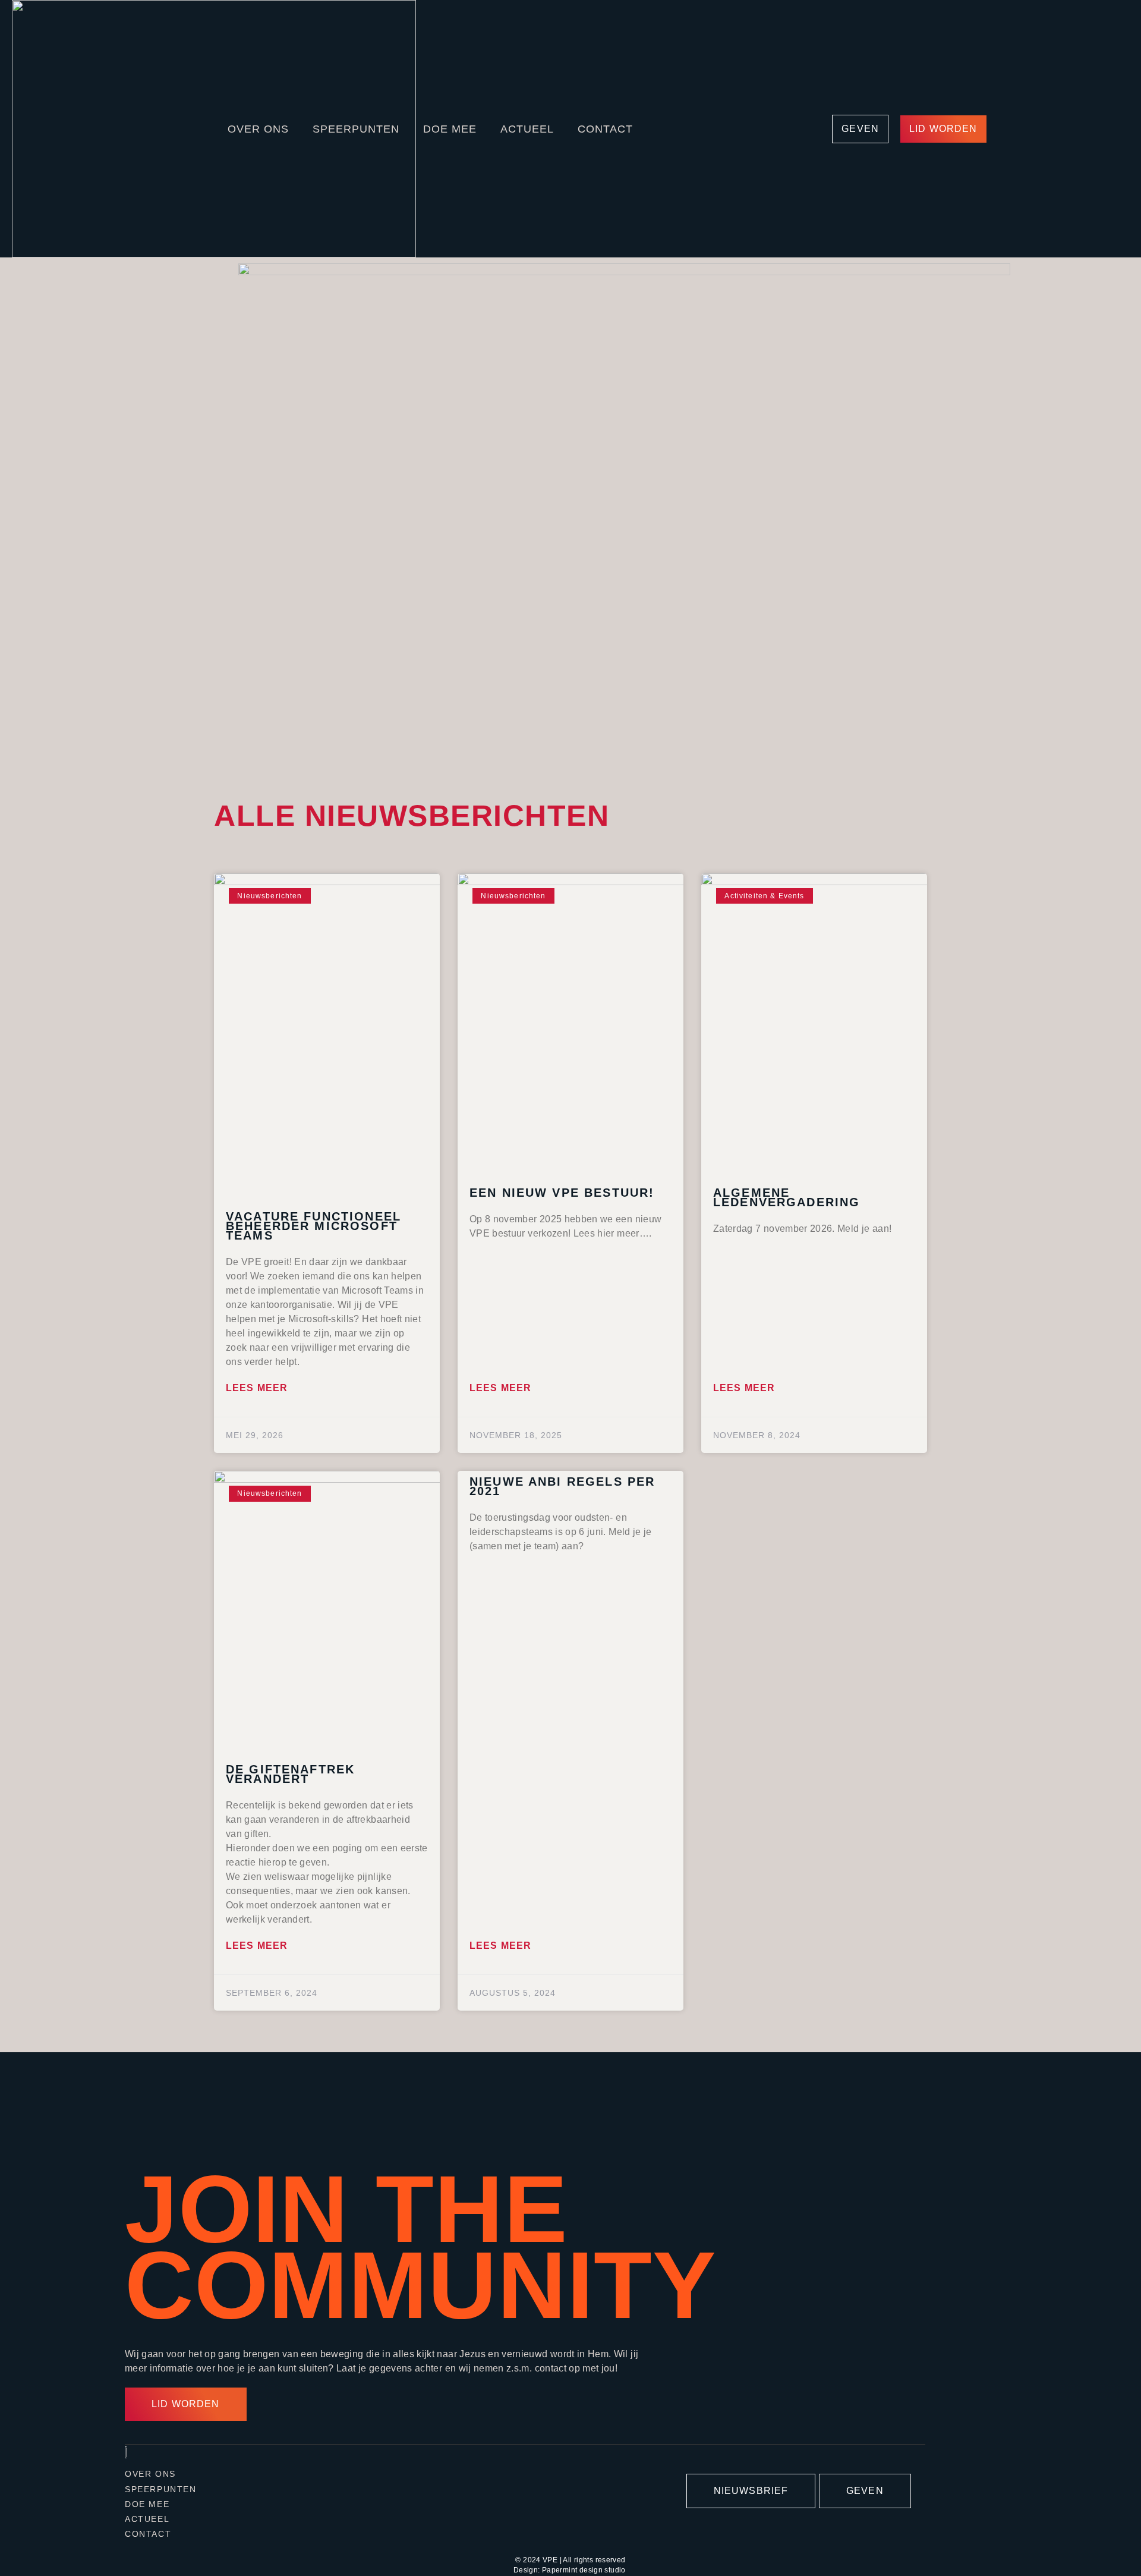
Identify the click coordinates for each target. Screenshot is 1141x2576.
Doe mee (450, 129)
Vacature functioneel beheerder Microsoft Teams (313, 1226)
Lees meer (257, 1388)
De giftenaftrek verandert (290, 1774)
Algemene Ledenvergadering (787, 1197)
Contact (605, 129)
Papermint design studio (584, 2570)
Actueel (527, 129)
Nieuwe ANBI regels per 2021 (562, 1486)
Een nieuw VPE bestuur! (562, 1193)
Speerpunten (356, 129)
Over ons (258, 129)
